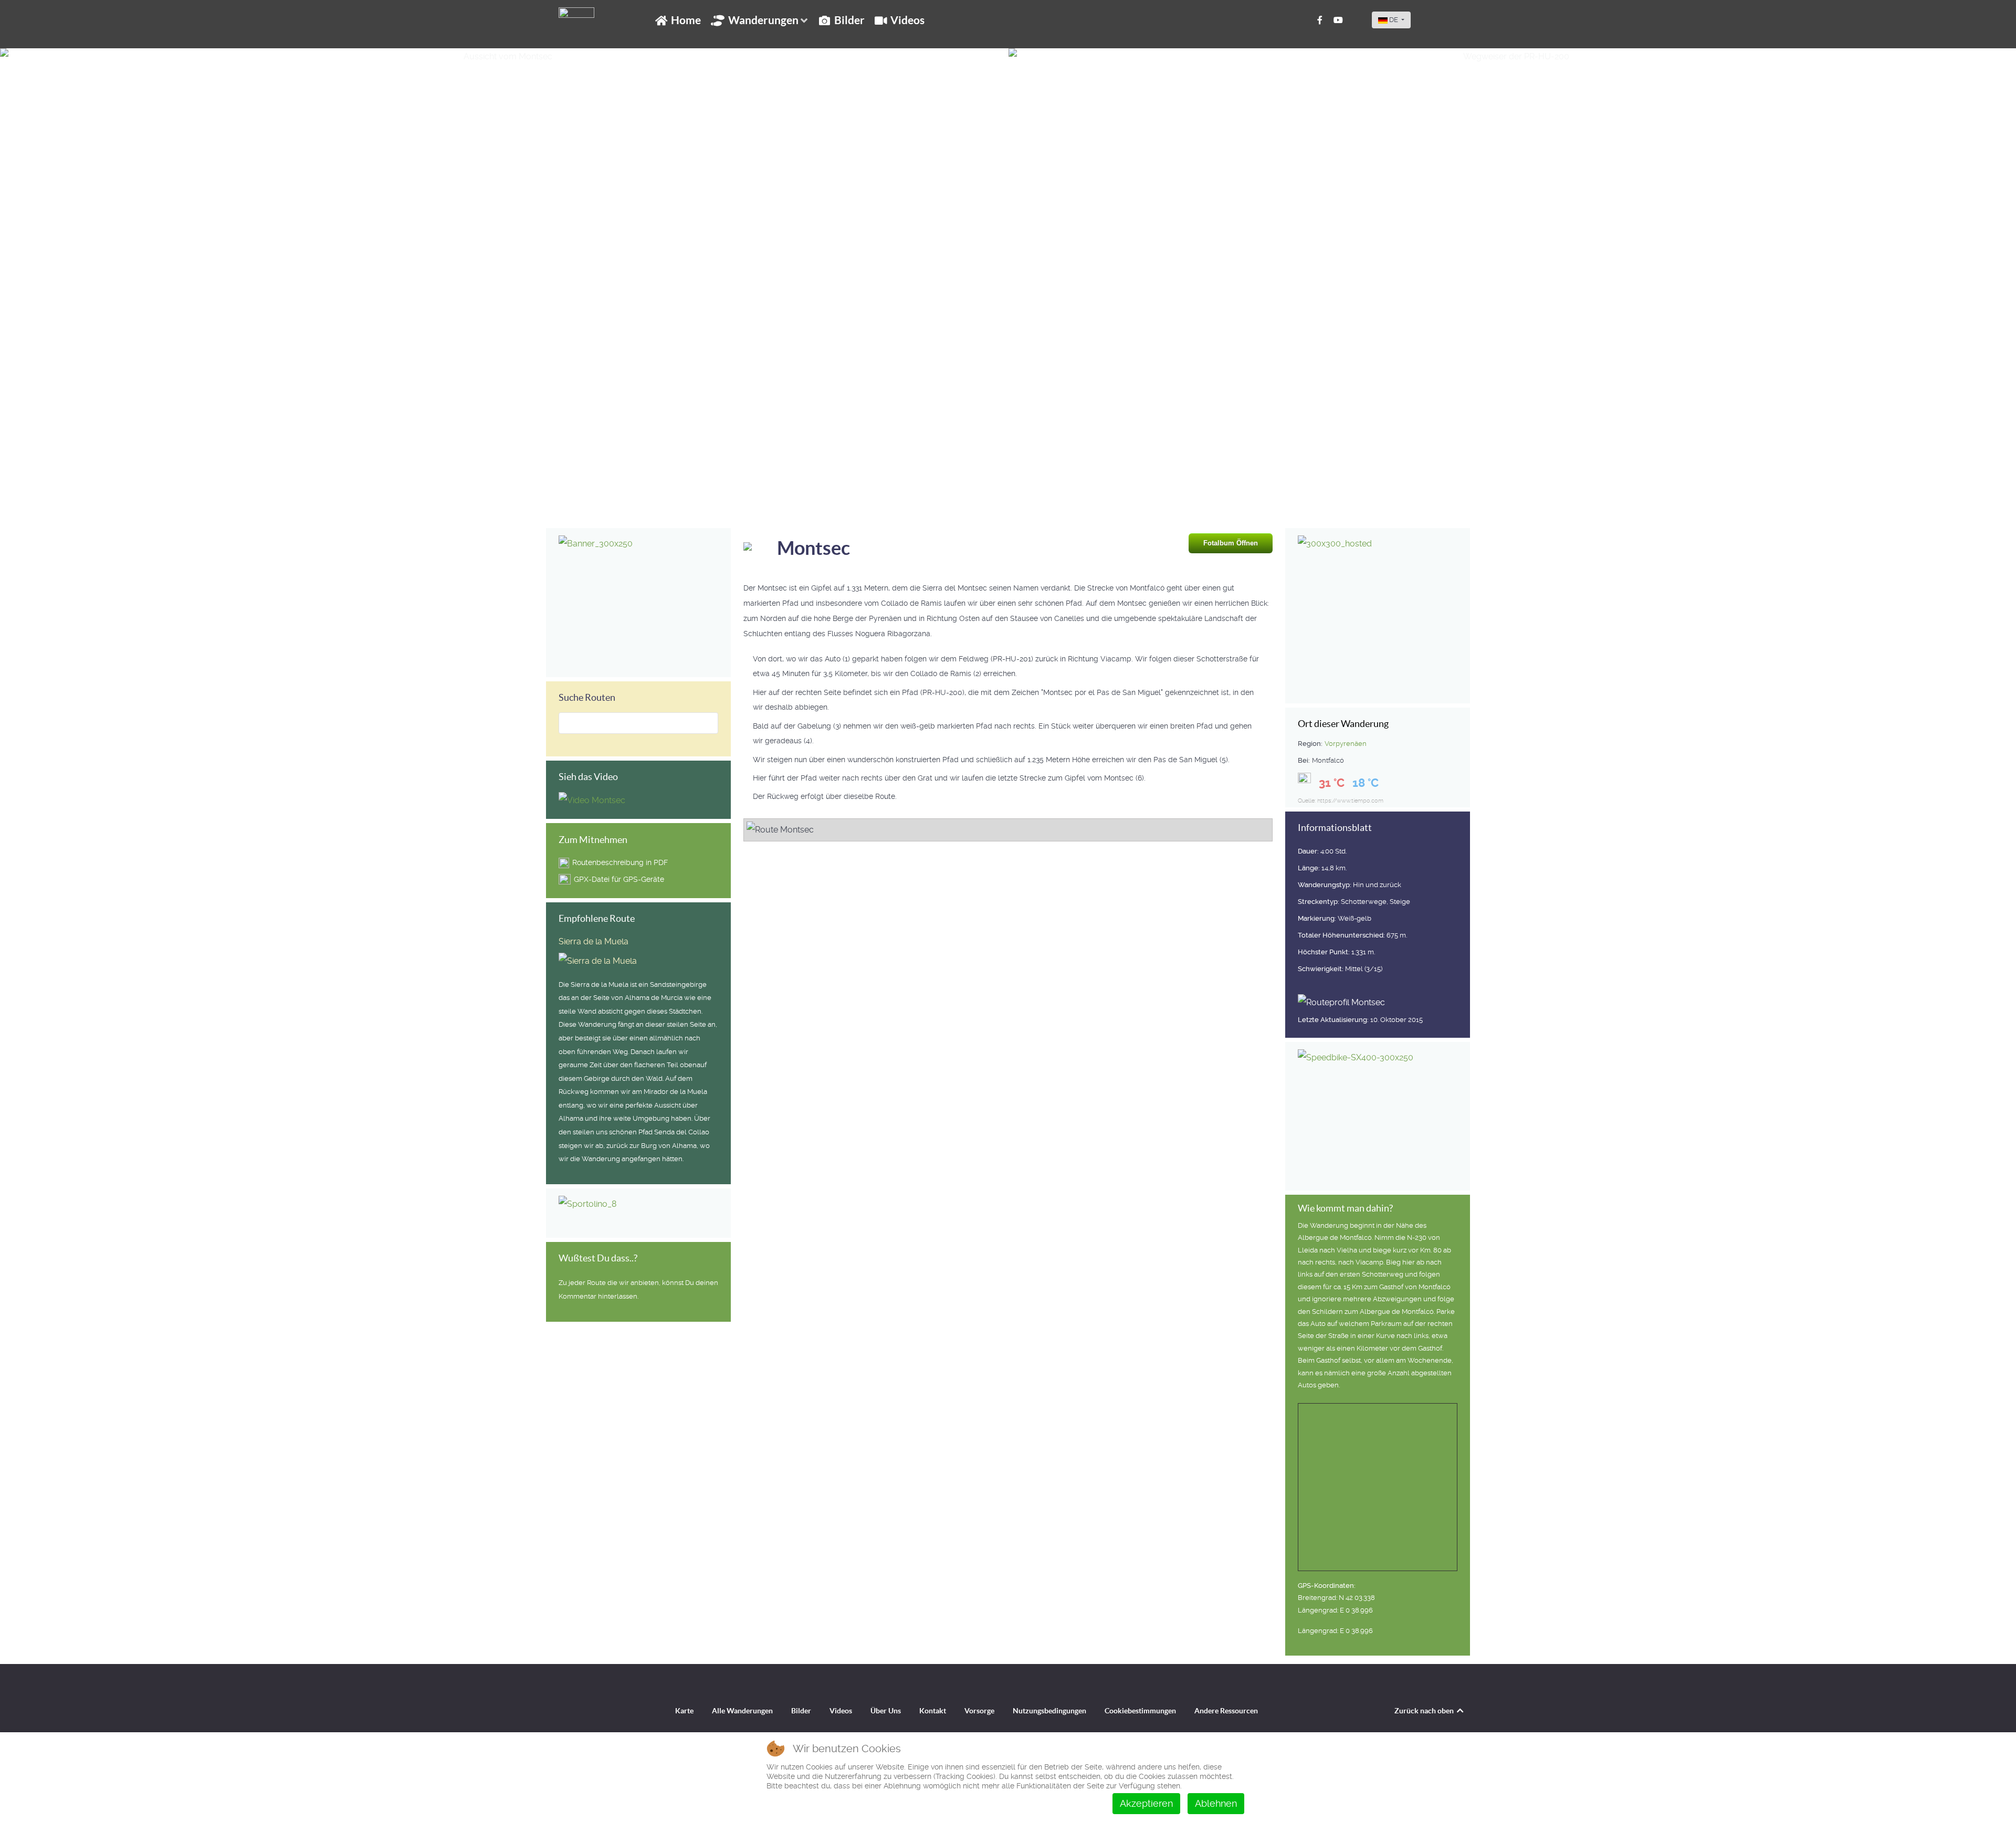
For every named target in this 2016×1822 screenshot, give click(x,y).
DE (1394, 20)
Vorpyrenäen (1346, 744)
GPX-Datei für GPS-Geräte (619, 879)
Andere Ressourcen (1226, 1711)
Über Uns (886, 1711)
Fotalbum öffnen (1231, 543)
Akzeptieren (1146, 1803)
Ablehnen (1216, 1803)
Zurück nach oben (1425, 1711)
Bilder (801, 1711)
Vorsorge (979, 1711)
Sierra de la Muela (594, 941)
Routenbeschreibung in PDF (620, 862)
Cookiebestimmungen (1140, 1711)
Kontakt (933, 1711)
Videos (841, 1711)
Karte (684, 1711)
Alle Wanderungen (742, 1711)
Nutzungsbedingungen (1049, 1711)
